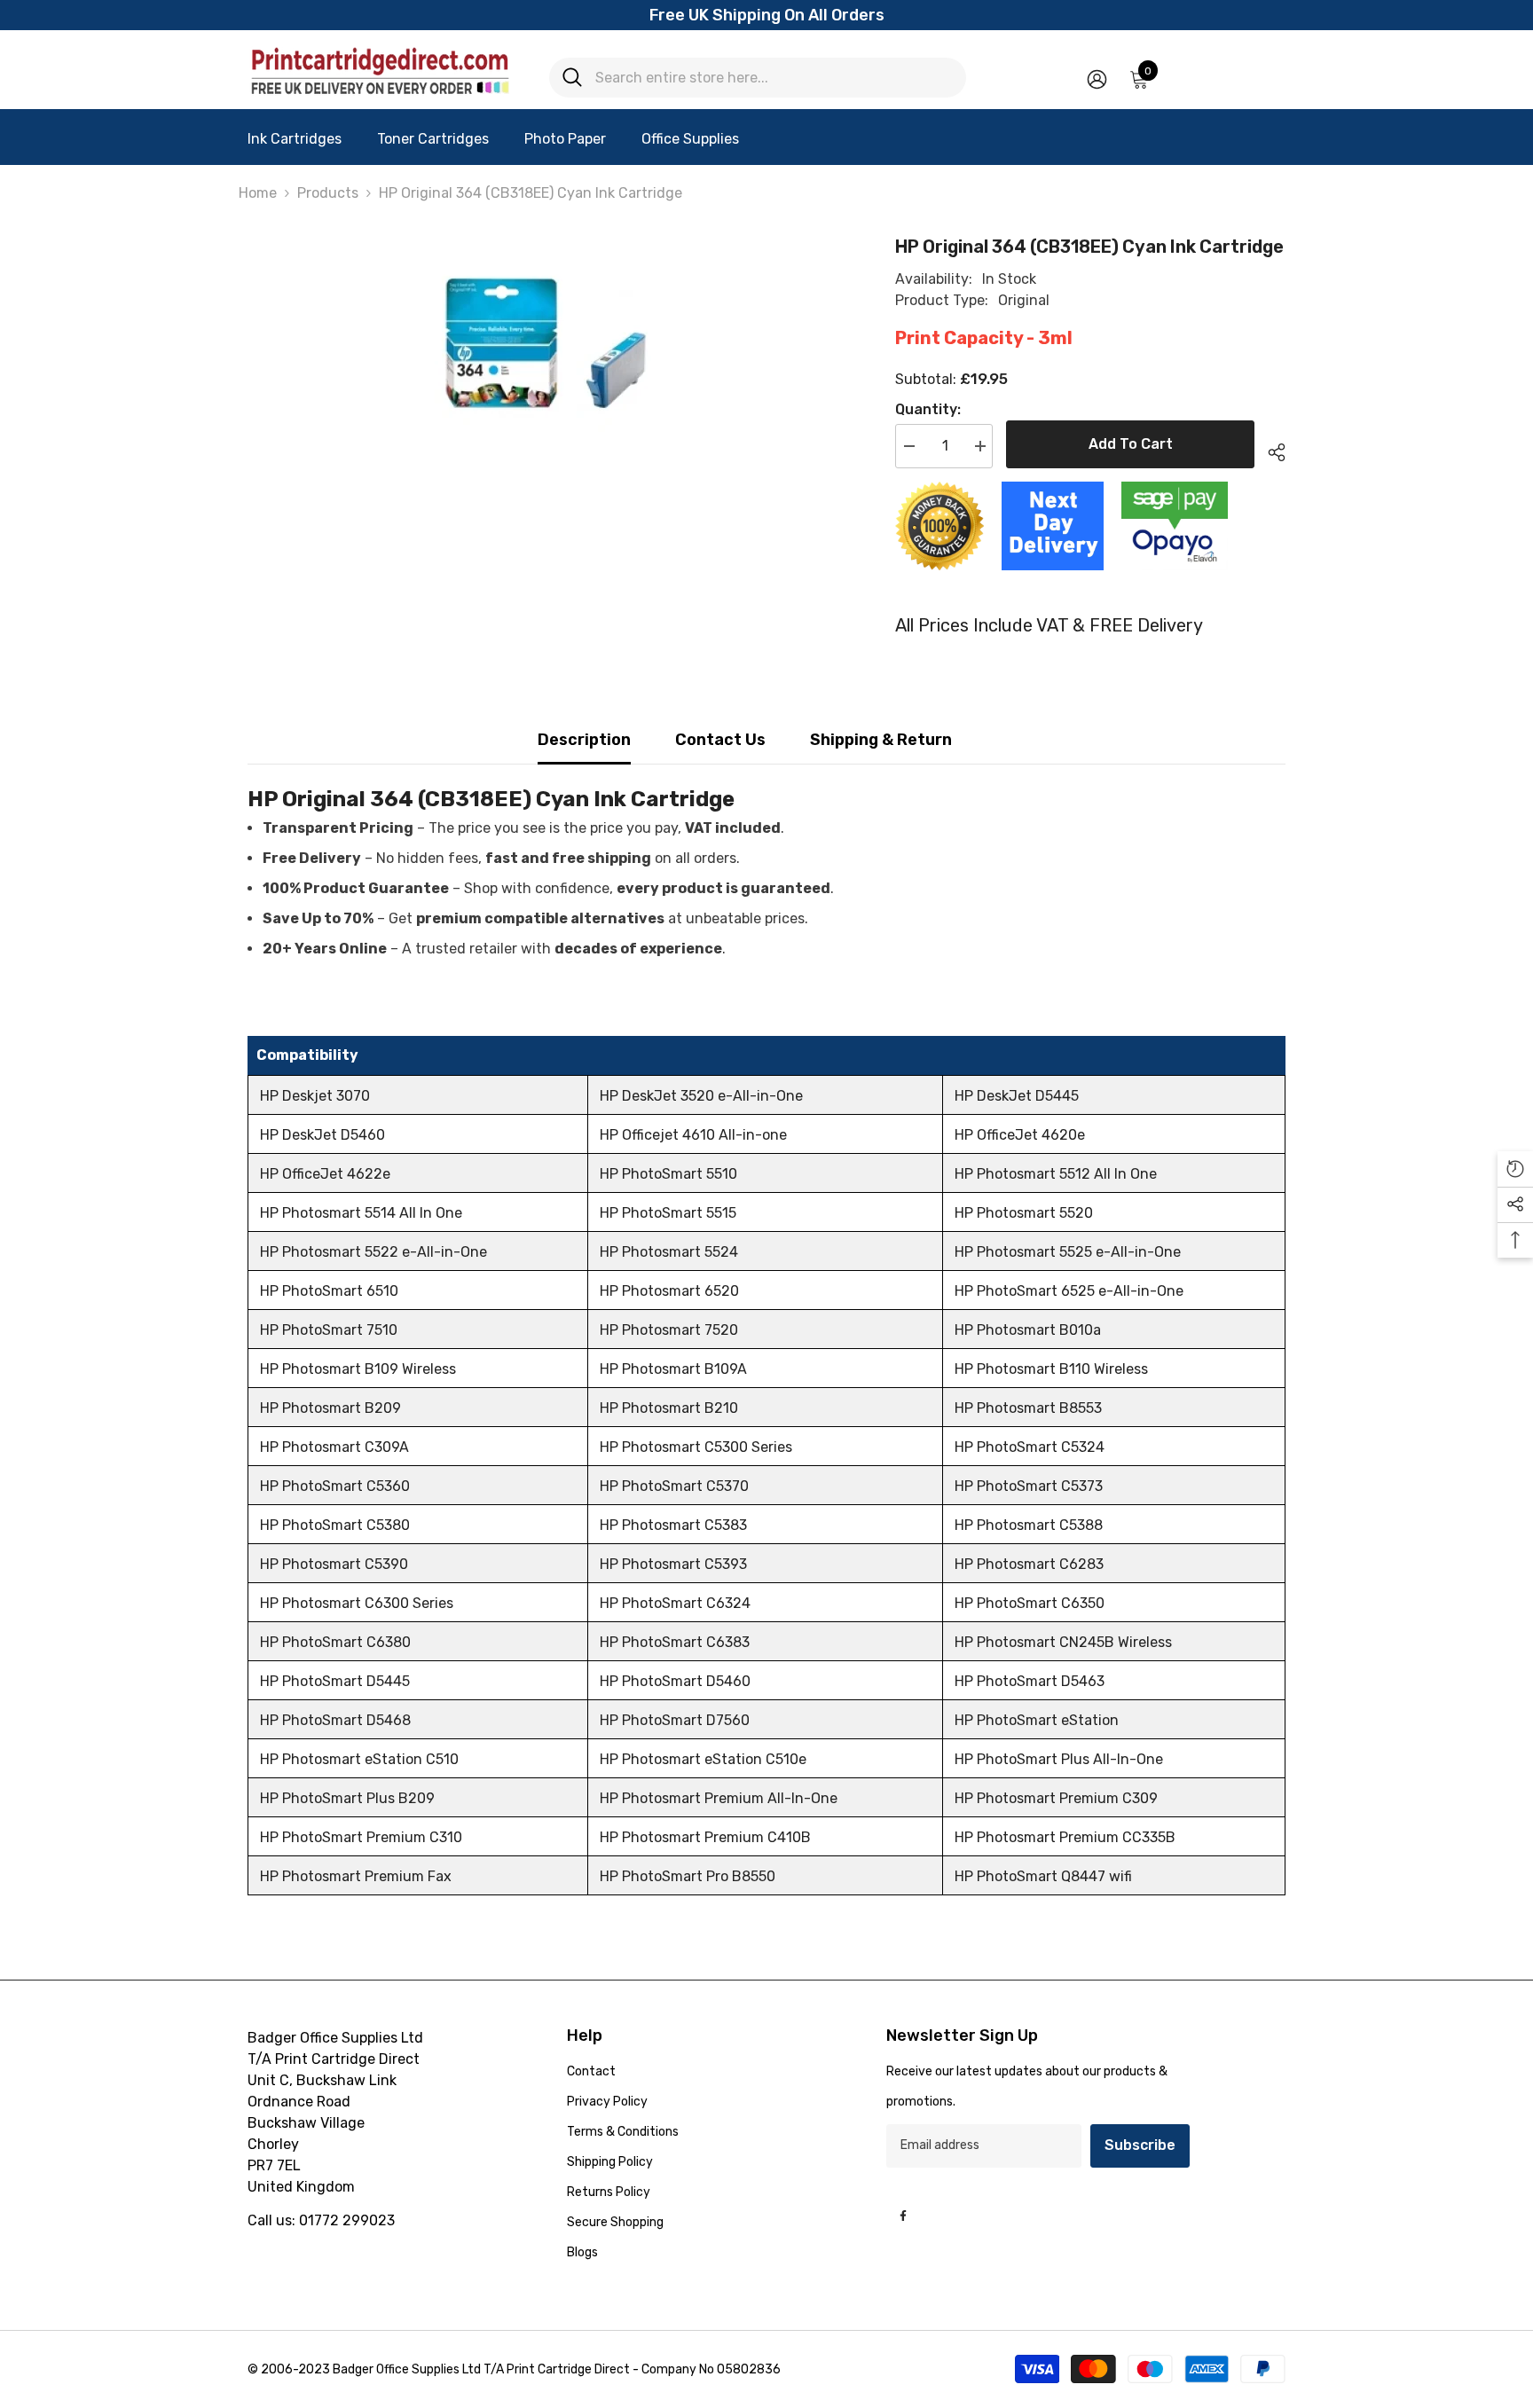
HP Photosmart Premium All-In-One (719, 1798)
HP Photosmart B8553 (1028, 1408)
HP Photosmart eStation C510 (359, 1759)
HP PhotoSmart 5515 (668, 1213)
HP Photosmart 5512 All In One (1056, 1174)
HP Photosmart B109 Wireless (358, 1369)
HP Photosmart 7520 (669, 1330)
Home (258, 193)
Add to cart (1131, 444)
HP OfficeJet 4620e (1020, 1135)
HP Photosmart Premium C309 (1056, 1798)
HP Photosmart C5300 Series (696, 1447)
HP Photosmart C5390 (334, 1564)
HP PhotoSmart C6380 (335, 1642)
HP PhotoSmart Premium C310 (361, 1837)
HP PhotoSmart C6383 (675, 1642)
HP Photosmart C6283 (1029, 1564)
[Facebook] (903, 2216)
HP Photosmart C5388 (1029, 1525)
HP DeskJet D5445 (1017, 1096)
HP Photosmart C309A (334, 1447)
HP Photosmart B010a (1028, 1330)
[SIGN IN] (1097, 78)
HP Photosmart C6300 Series (357, 1603)
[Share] (1270, 450)
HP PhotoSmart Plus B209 (347, 1798)
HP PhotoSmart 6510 (329, 1291)
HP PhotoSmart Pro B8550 (688, 1876)
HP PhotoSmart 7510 (329, 1330)
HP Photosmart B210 (669, 1408)
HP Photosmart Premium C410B (705, 1837)
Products (328, 193)
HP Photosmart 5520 (1024, 1213)
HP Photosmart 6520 (669, 1291)
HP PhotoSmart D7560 (675, 1720)
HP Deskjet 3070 (315, 1096)
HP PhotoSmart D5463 (1030, 1681)
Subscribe (1140, 2145)
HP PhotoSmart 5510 (668, 1174)
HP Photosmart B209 (330, 1408)
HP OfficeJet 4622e (325, 1174)
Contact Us (720, 740)
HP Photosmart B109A (673, 1369)
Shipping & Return (881, 740)
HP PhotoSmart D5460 (675, 1681)
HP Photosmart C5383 (673, 1525)
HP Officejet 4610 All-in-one (693, 1135)
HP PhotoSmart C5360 (335, 1486)
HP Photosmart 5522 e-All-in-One (373, 1252)
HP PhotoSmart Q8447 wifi (1043, 1876)
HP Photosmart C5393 (673, 1564)
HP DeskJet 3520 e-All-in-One (701, 1096)
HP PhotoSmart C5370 (674, 1486)
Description (584, 740)
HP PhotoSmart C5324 (1030, 1447)
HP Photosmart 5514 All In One (361, 1213)
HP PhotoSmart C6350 (1030, 1603)
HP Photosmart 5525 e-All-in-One (1068, 1252)
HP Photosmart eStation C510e (703, 1759)
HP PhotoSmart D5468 (335, 1720)
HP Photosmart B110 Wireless (1051, 1369)
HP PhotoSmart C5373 (1029, 1486)
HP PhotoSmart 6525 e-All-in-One (1069, 1291)
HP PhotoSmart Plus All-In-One (1059, 1759)
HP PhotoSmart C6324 (675, 1603)
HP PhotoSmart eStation (1037, 1720)
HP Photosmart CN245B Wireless (1063, 1642)
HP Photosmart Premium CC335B (1065, 1837)
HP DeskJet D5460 (322, 1135)
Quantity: (928, 409)
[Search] (758, 78)
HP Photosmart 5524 (669, 1252)
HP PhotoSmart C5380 (335, 1525)
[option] (545, 344)
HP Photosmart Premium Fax (356, 1876)
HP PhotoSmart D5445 (335, 1681)
